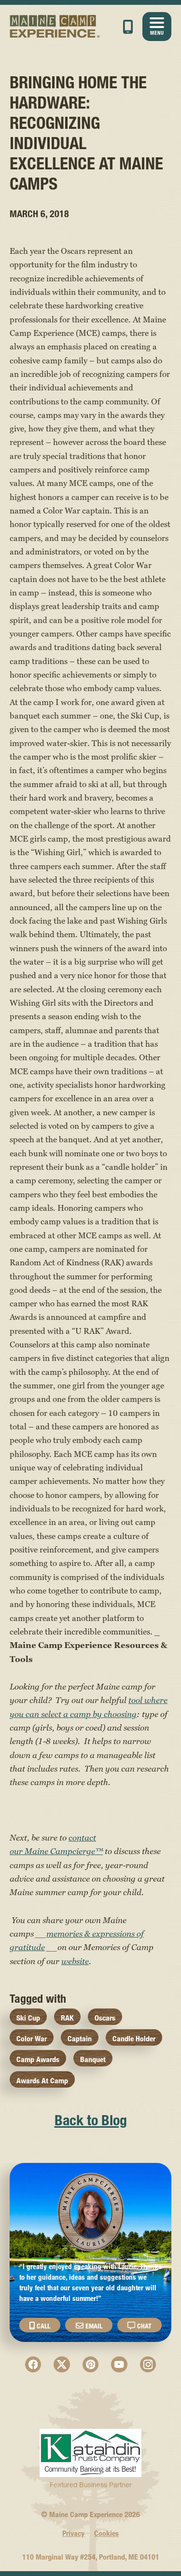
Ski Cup (28, 2018)
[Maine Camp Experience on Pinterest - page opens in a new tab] (91, 2365)
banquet (93, 2059)
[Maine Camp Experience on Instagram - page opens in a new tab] (148, 2365)
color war (32, 2039)
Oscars (105, 2018)
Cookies (106, 2533)
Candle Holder (134, 2039)
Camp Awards (38, 2059)
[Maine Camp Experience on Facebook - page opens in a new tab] (33, 2365)
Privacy (73, 2533)
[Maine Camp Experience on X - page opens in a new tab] (62, 2365)
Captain (80, 2039)
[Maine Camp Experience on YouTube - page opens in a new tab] (119, 2365)
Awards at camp (42, 2081)
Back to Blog (91, 2120)
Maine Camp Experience (55, 27)
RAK (67, 2018)
